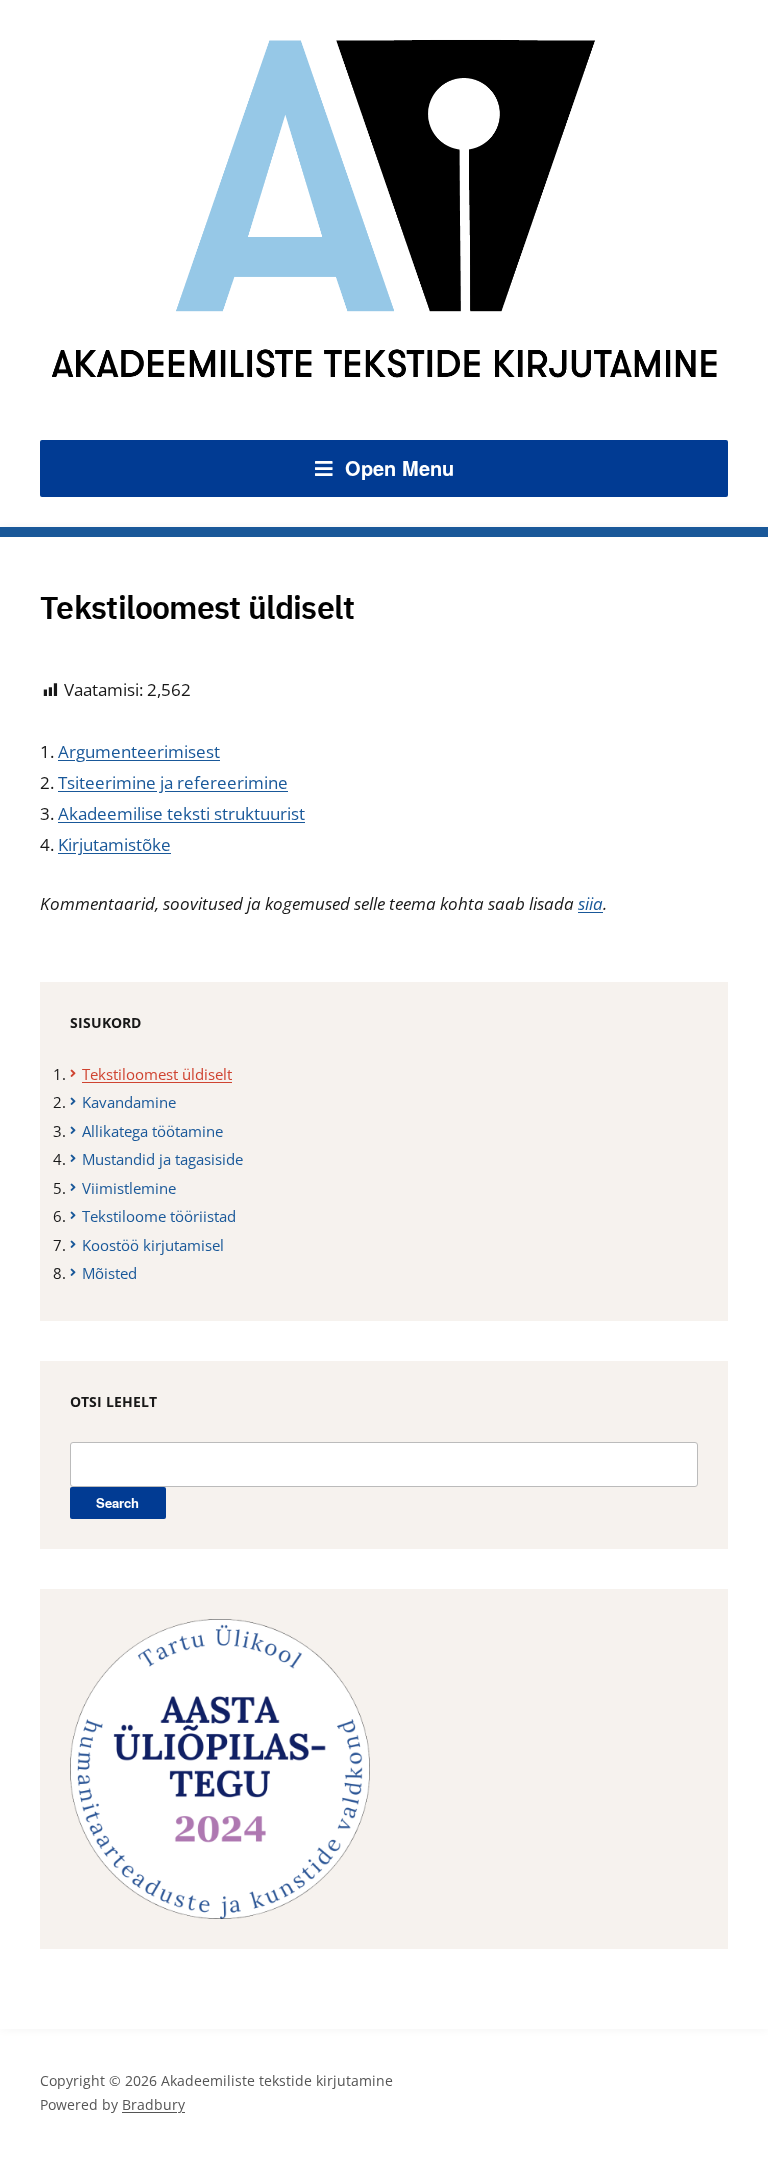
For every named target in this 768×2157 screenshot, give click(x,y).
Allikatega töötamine (152, 1131)
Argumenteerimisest (139, 751)
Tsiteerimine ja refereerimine (173, 782)
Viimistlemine (129, 1188)
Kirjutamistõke (114, 844)
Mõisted (109, 1273)
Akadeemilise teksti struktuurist (181, 813)
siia (590, 903)
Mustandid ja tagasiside (162, 1159)
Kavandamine (129, 1102)
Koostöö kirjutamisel (153, 1245)
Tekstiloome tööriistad (159, 1216)
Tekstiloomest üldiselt (157, 1074)
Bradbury (153, 2104)
